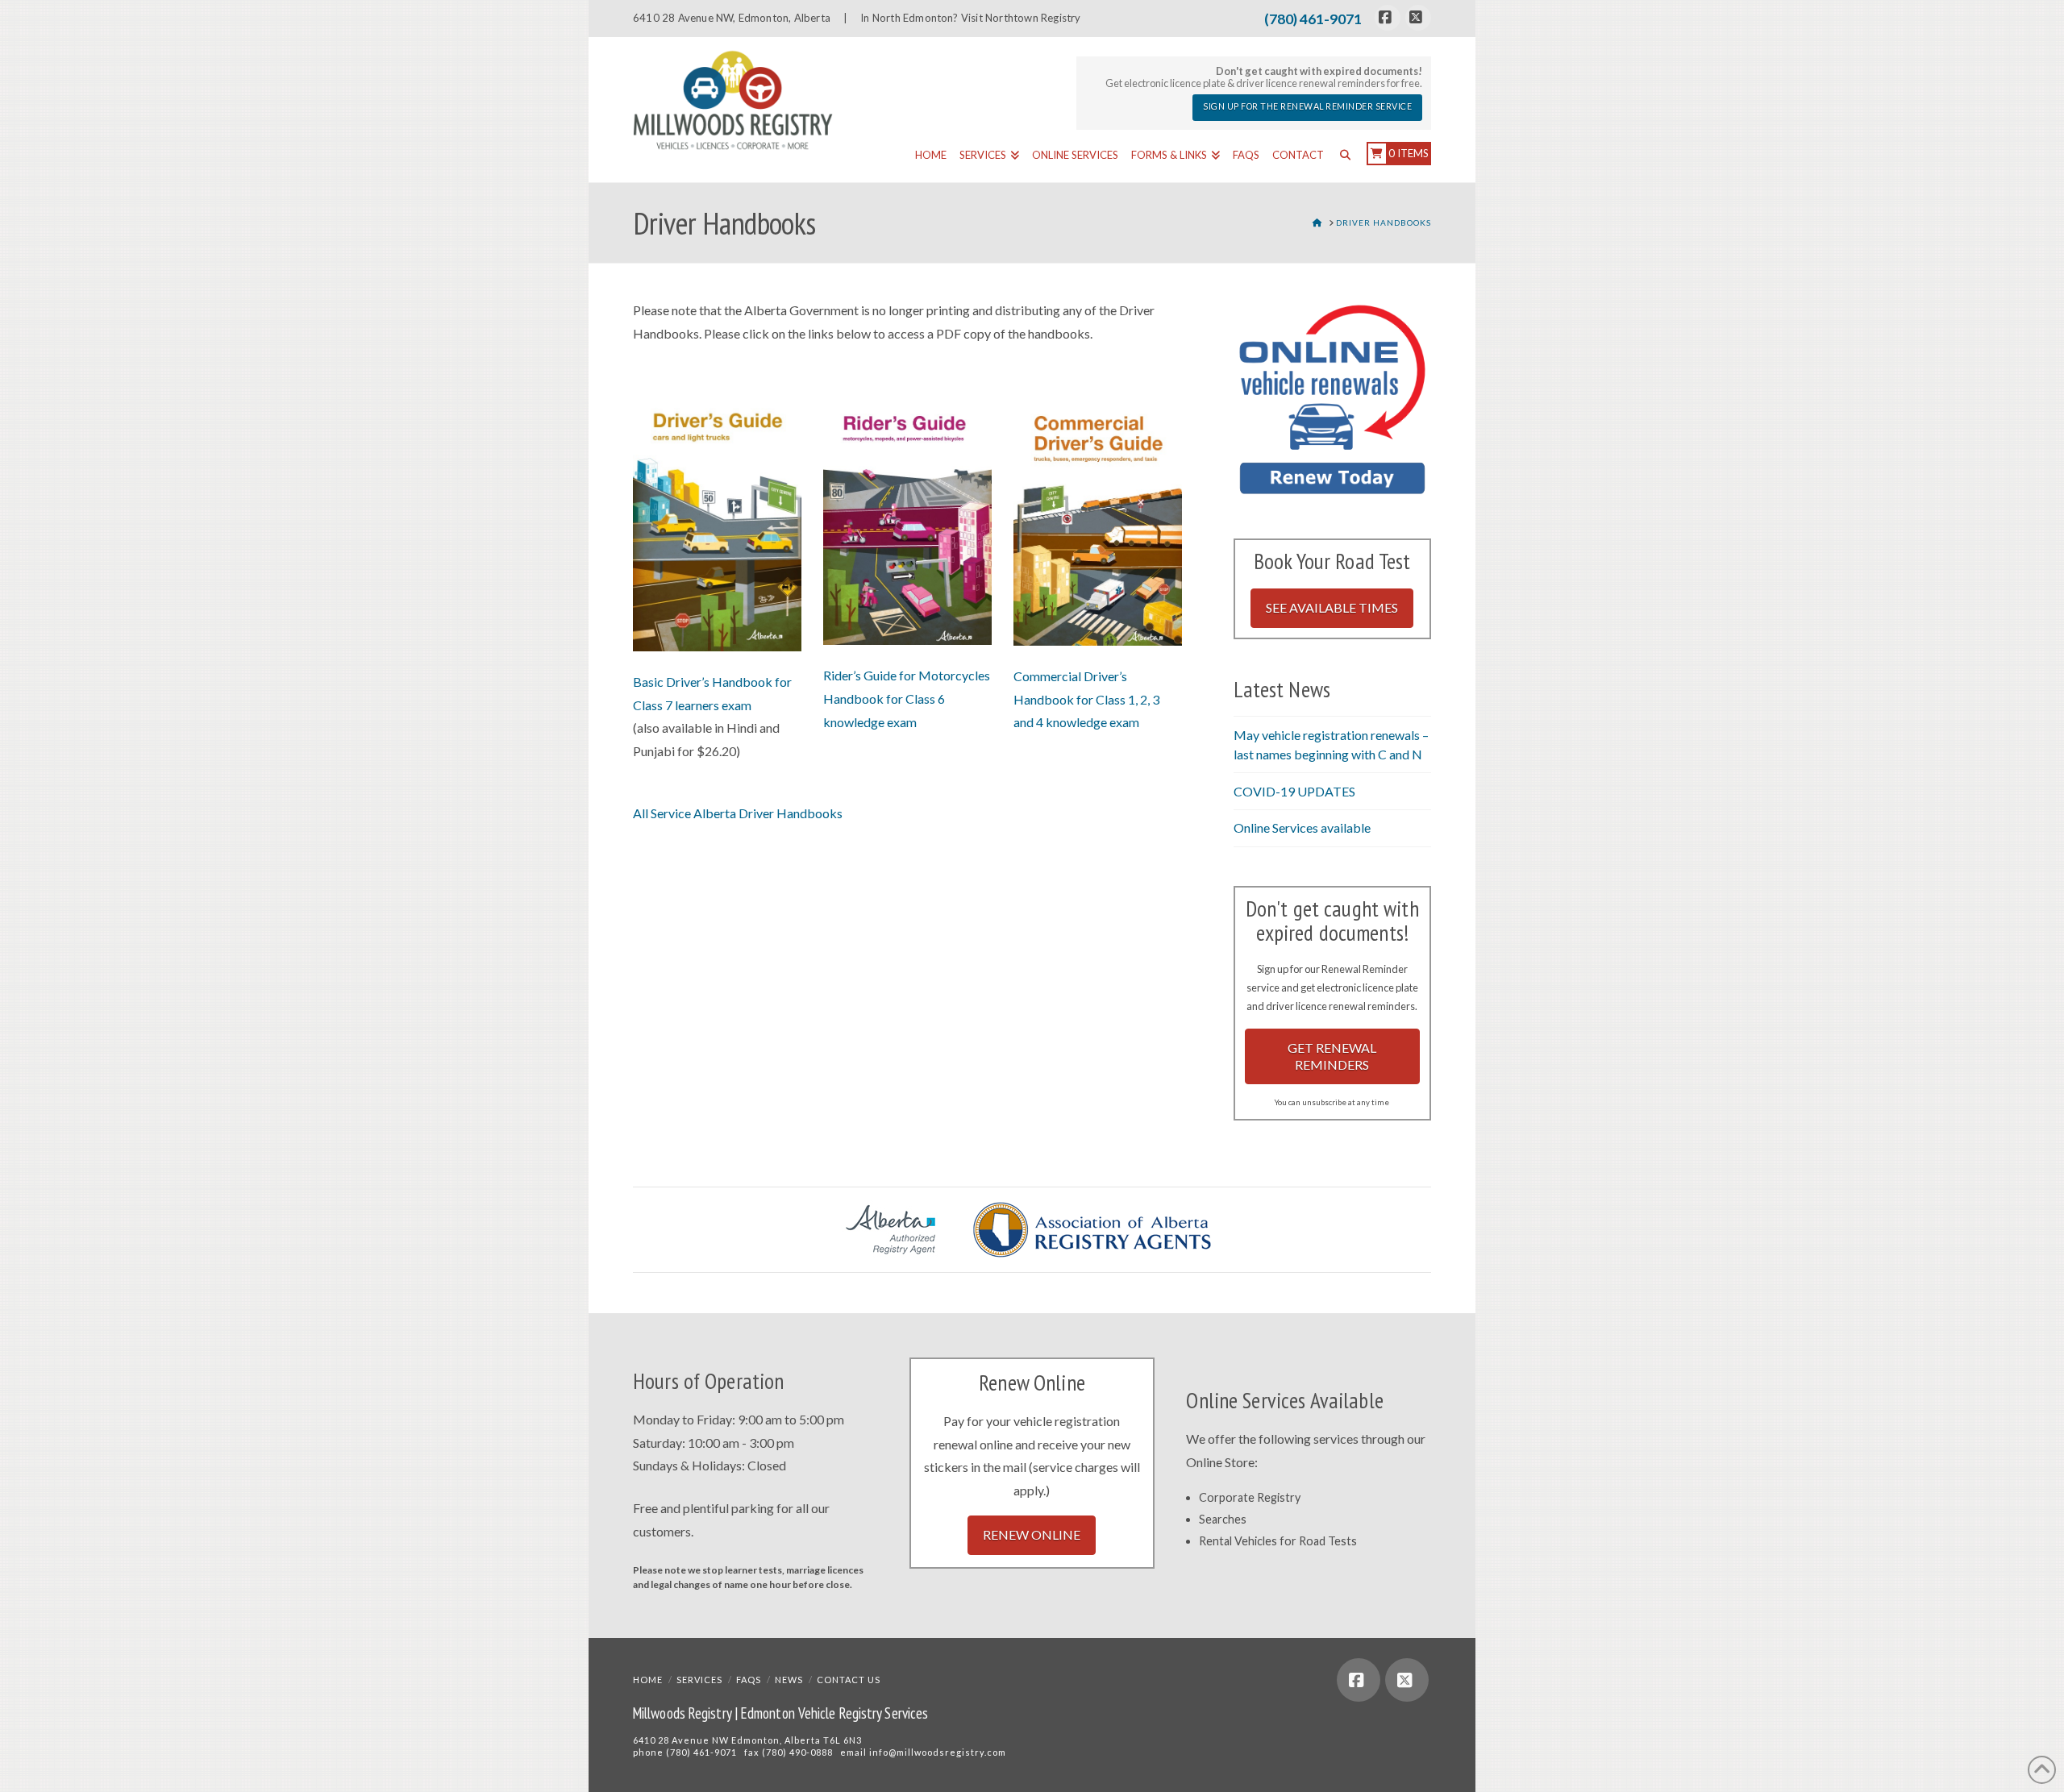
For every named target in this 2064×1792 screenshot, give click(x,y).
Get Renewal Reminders (1332, 1056)
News (789, 1680)
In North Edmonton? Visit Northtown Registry (970, 18)
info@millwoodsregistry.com (938, 1752)
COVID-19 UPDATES (1294, 791)
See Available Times (1332, 607)
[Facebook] (1388, 18)
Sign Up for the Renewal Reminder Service (1307, 106)
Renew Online (1032, 1534)
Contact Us (849, 1680)
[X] (1418, 18)
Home (648, 1680)
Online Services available (1302, 827)
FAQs (749, 1680)
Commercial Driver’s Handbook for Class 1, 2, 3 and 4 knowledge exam (1086, 699)
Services (699, 1680)
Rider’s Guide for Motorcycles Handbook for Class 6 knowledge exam (907, 699)
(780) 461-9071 (1313, 19)
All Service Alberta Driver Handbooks (738, 813)
